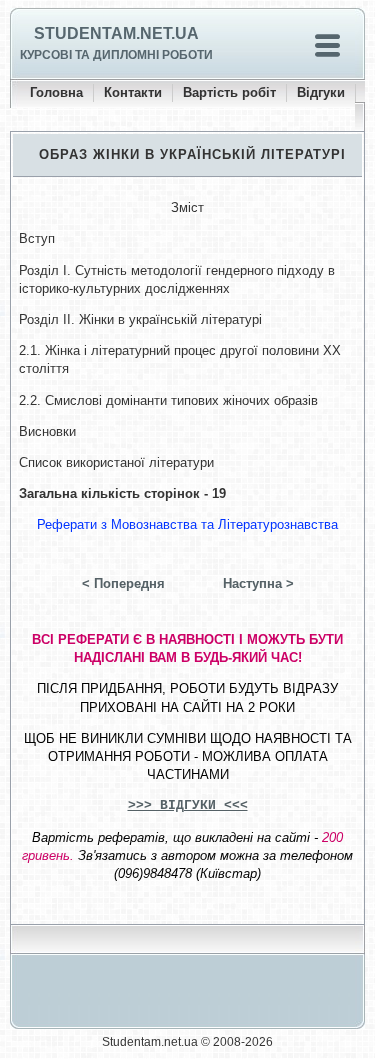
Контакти (133, 92)
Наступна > (258, 583)
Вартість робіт (229, 92)
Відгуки (321, 92)
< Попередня (123, 583)
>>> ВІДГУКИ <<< (188, 805)
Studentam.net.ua (116, 33)
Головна (56, 92)
